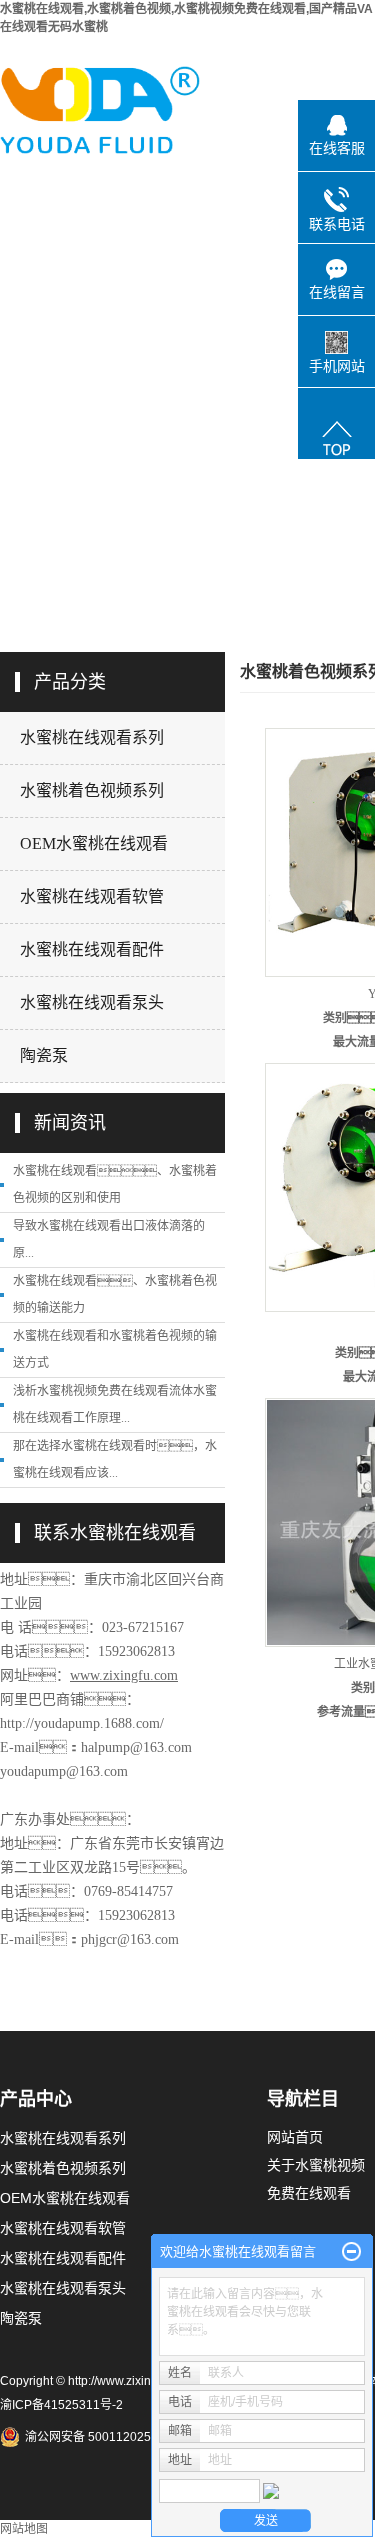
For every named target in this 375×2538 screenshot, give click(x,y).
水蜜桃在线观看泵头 (92, 1002)
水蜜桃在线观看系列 (92, 737)
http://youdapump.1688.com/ (82, 1723)
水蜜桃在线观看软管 (92, 896)
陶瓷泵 (44, 1055)
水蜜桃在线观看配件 (92, 949)
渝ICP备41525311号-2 (61, 2405)
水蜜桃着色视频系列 (92, 790)
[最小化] (351, 2252)
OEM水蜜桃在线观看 (94, 843)
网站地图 (24, 2529)
